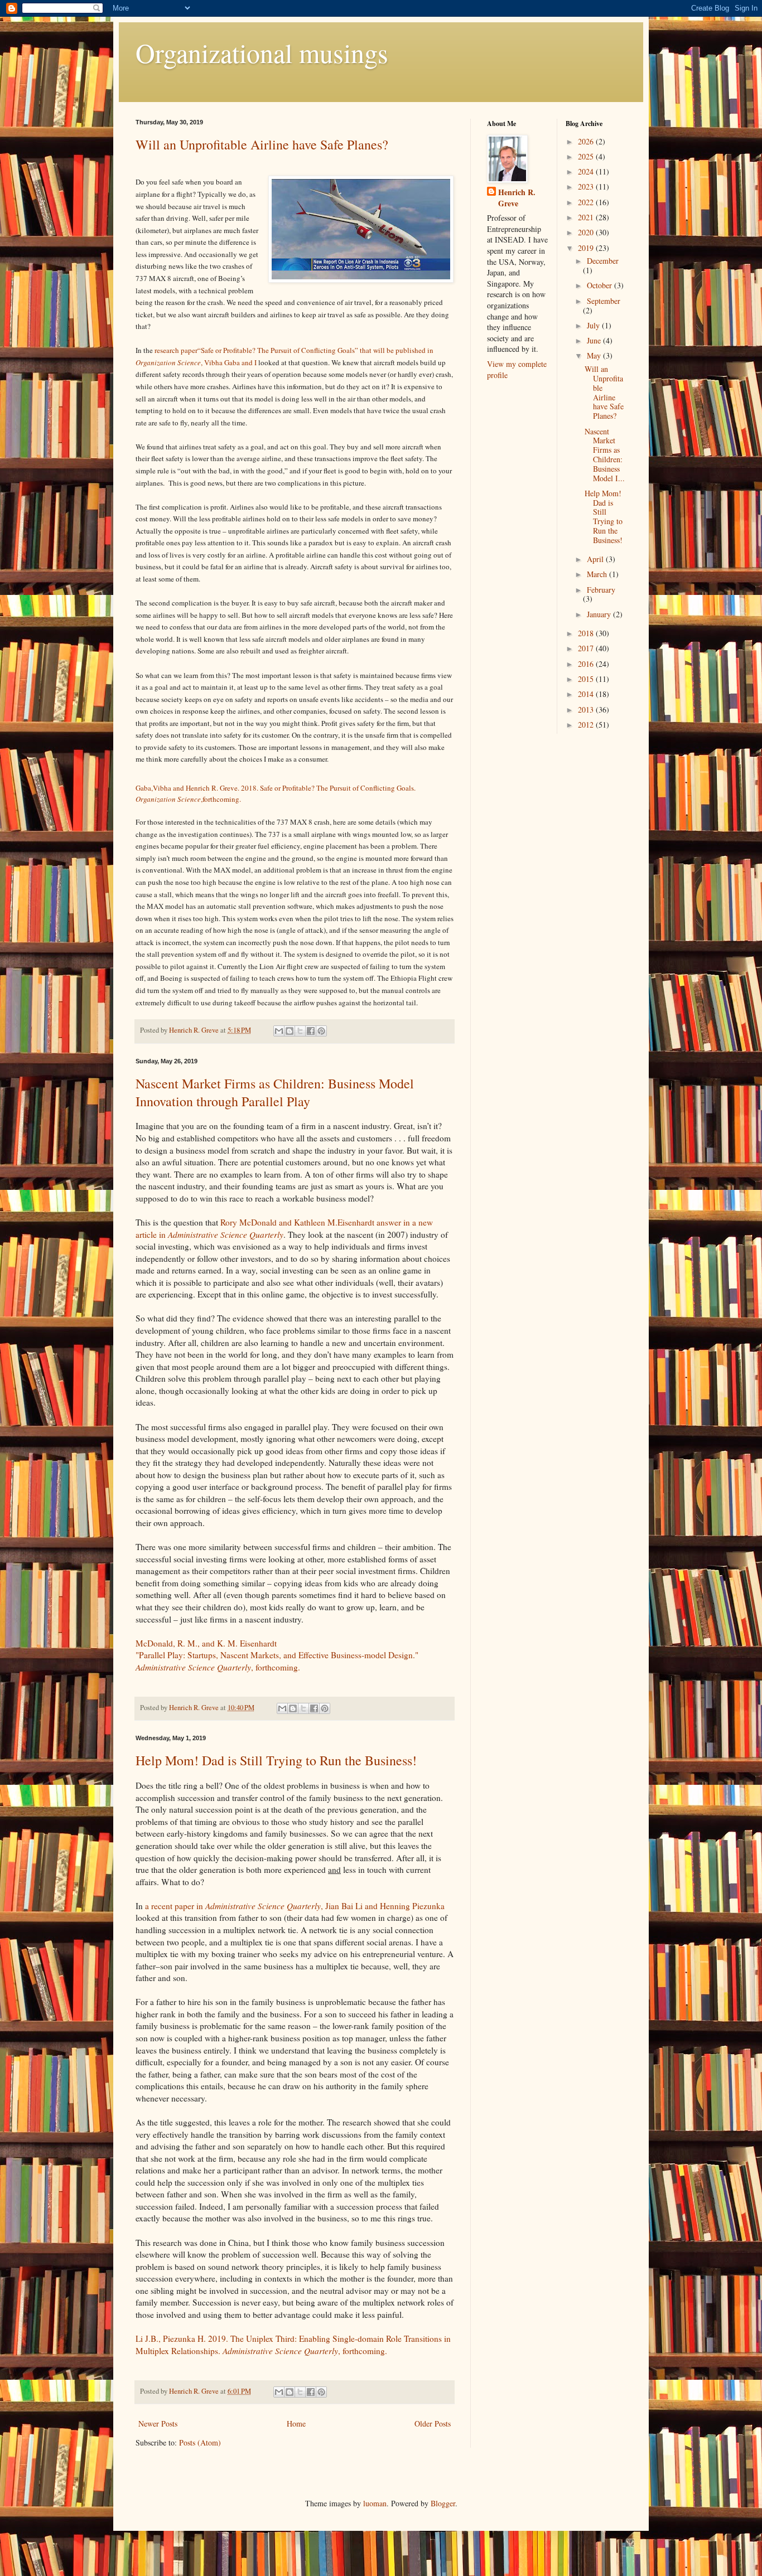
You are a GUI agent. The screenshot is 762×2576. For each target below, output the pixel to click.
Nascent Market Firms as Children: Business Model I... (605, 455)
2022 (587, 202)
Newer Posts (158, 2424)
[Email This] (279, 1031)
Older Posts (433, 2424)
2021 (587, 217)
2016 (587, 664)
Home (296, 2424)
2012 (587, 725)
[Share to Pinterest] (321, 1031)
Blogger (443, 2503)
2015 (587, 679)
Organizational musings (262, 52)
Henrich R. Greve (517, 198)
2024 (587, 171)
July (594, 325)
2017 (587, 648)
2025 (587, 156)
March (598, 574)
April (596, 559)
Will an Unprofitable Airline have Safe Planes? (262, 144)
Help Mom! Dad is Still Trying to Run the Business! (276, 1760)
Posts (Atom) (200, 2442)
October (601, 285)
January (600, 614)
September (604, 301)
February (601, 590)
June (595, 340)
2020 (587, 232)
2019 (587, 248)
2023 (587, 187)
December (603, 261)
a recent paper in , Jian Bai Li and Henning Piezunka (295, 1906)
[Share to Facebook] (311, 1031)
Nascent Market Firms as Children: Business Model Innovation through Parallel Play (275, 1092)
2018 (587, 633)
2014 (587, 694)
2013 (587, 710)
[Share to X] (300, 1031)
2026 (587, 141)
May (595, 355)
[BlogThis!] (290, 1031)
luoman (375, 2503)
